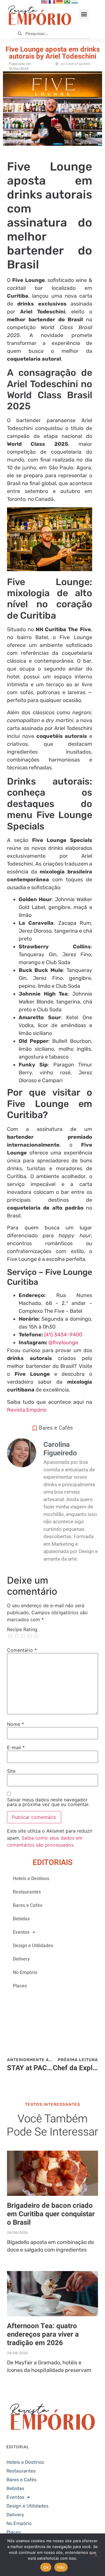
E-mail (16, 1747)
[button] (84, 14)
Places (20, 1986)
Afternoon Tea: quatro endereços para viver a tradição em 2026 (43, 2334)
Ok (46, 2567)
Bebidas (21, 1919)
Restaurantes (27, 1892)
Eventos (21, 1932)
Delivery (21, 1959)
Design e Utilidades (33, 1946)
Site (11, 1771)
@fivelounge (63, 1343)
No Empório (25, 1972)
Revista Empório (27, 1410)
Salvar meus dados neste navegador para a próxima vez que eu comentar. (48, 1802)
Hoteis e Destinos (31, 1879)
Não (61, 2567)
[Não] (96, 2554)
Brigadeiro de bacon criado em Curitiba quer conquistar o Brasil (51, 2214)
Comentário (22, 1650)
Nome (15, 1724)
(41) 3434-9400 (63, 1335)
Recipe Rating (22, 1629)
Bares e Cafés (56, 1428)
